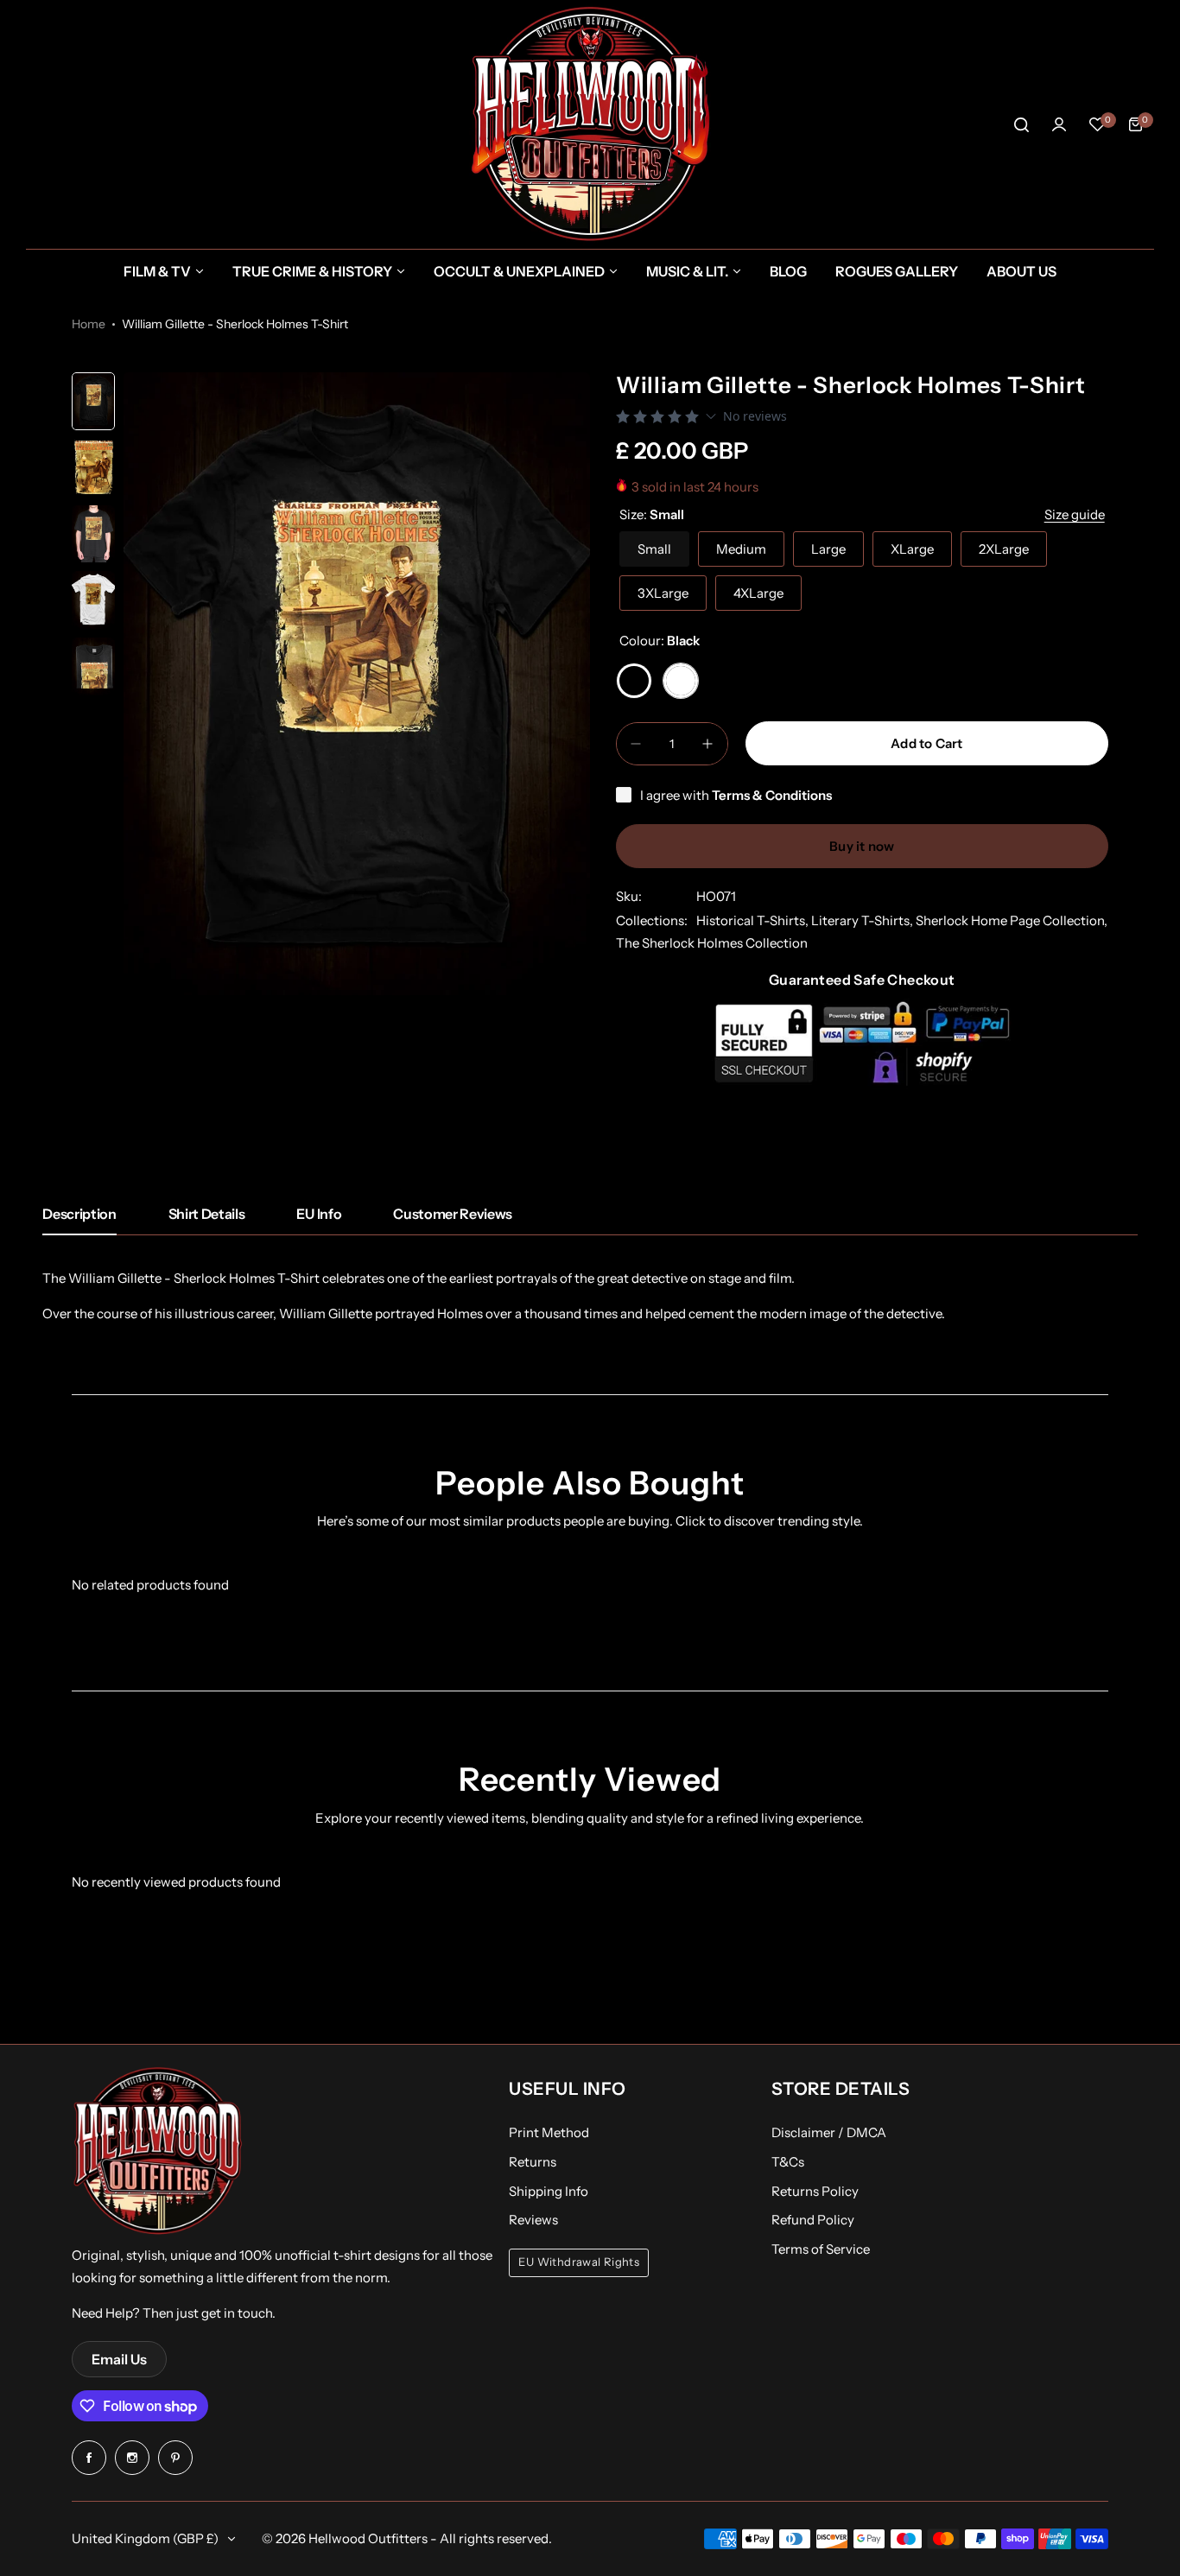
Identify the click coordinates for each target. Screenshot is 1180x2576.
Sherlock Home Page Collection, (1012, 920)
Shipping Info (549, 2191)
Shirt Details (207, 1214)
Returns (533, 2162)
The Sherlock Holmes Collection (712, 943)
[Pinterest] (175, 2458)
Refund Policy (813, 2220)
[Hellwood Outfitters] (590, 124)
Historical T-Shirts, (754, 920)
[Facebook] (89, 2458)
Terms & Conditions (772, 795)
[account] (1059, 124)
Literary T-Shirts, (863, 920)
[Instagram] (132, 2458)
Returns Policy (815, 2191)
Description (79, 1214)
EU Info (319, 1214)
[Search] (1021, 124)
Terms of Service (821, 2249)
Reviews (533, 2220)
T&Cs (788, 2162)
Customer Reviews (453, 1214)
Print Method (549, 2132)
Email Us (119, 2359)
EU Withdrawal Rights (579, 2262)
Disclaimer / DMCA (829, 2132)
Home (89, 324)
